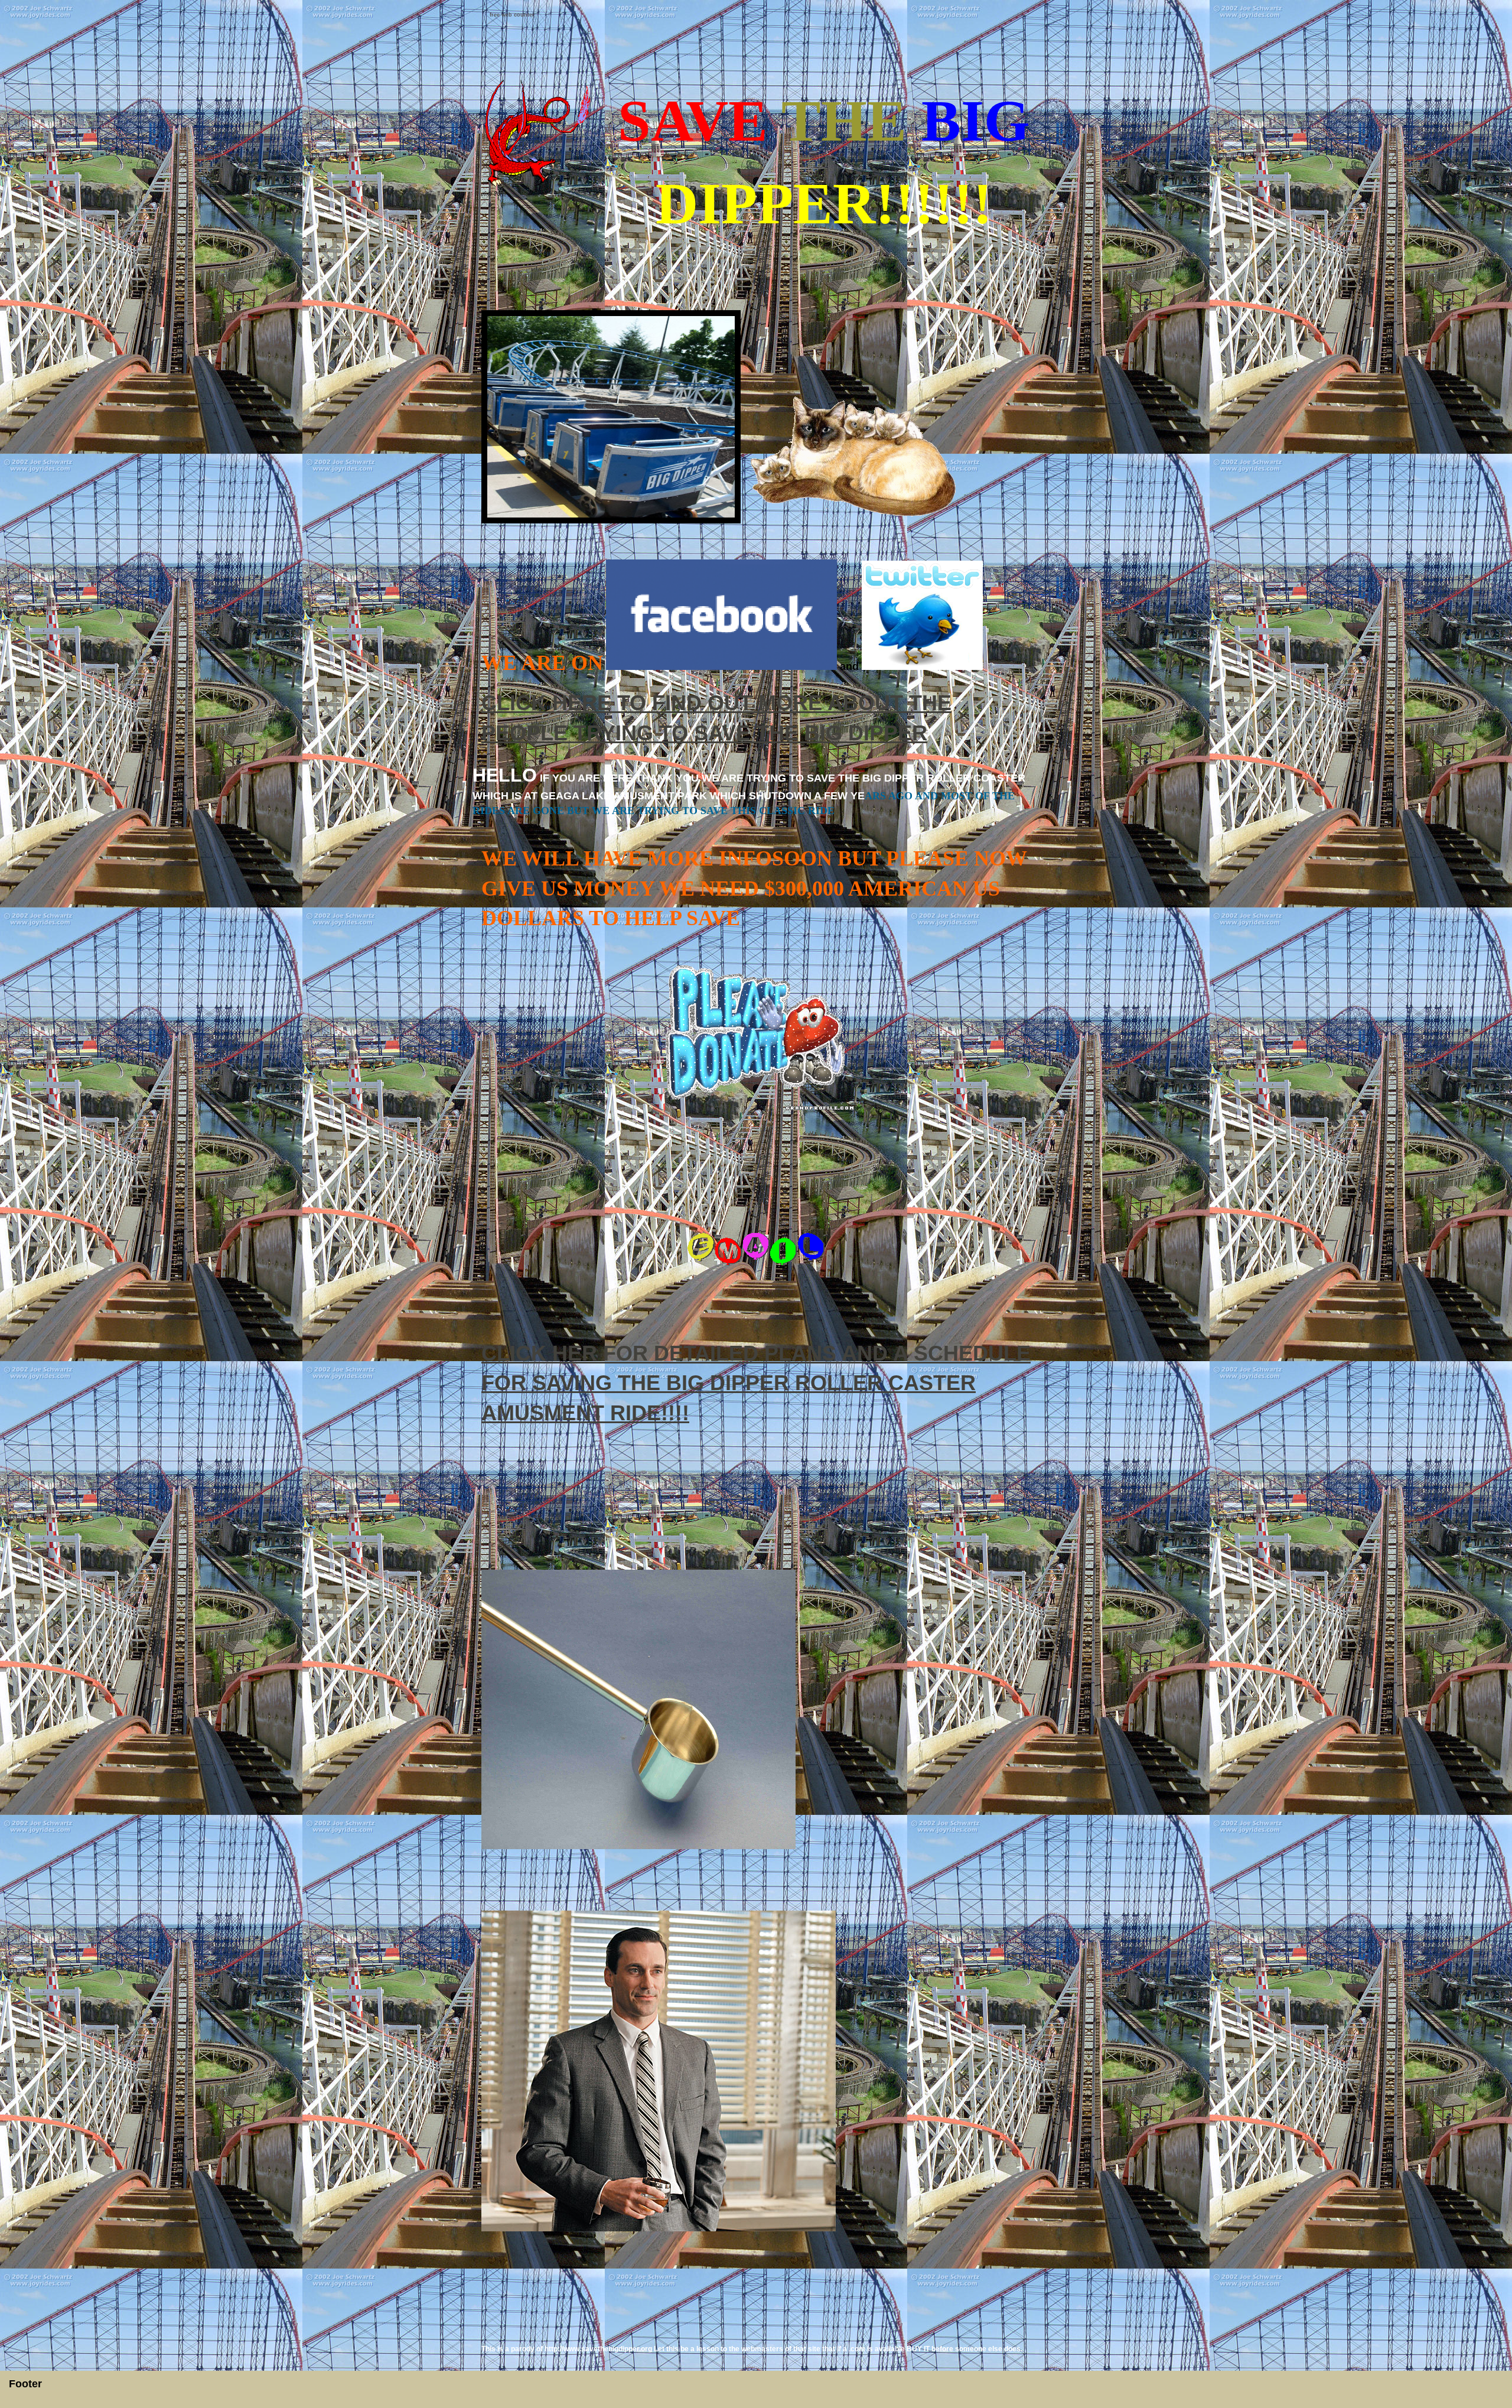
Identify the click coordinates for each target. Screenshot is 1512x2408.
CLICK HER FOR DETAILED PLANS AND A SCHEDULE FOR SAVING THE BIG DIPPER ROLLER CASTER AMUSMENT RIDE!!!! (756, 1383)
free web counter (512, 15)
